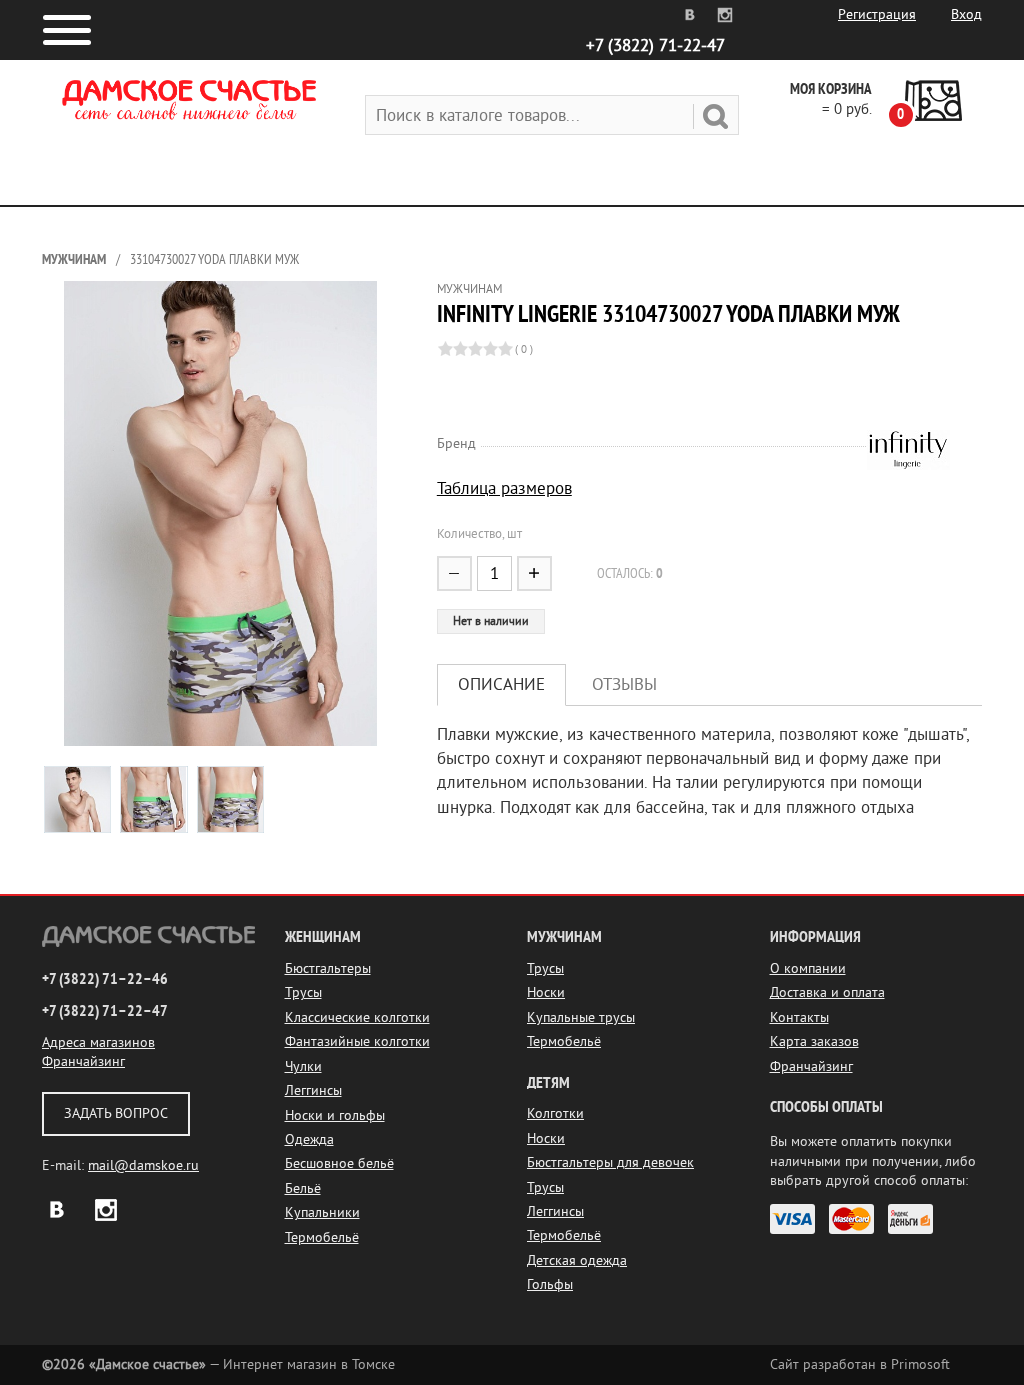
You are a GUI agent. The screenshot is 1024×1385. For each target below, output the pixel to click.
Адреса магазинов (98, 1042)
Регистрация (877, 14)
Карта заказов (814, 1041)
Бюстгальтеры (328, 968)
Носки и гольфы (335, 1115)
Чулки (303, 1066)
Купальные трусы (581, 1017)
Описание (501, 684)
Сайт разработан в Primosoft (860, 1364)
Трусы (303, 992)
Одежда (309, 1139)
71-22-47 (655, 45)
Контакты (799, 1017)
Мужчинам (74, 259)
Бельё (303, 1188)
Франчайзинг (83, 1061)
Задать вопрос (116, 1113)
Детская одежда (577, 1260)
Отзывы (624, 684)
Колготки (555, 1113)
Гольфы (550, 1284)
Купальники (322, 1212)
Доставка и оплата (827, 992)
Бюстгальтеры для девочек (610, 1162)
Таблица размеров (504, 488)
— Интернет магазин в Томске (218, 1364)
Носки (546, 992)
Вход (966, 14)
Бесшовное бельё (339, 1163)
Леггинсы (313, 1090)
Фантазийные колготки (357, 1041)
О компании (808, 968)
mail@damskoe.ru (143, 1165)
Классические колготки (357, 1017)
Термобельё (322, 1237)
